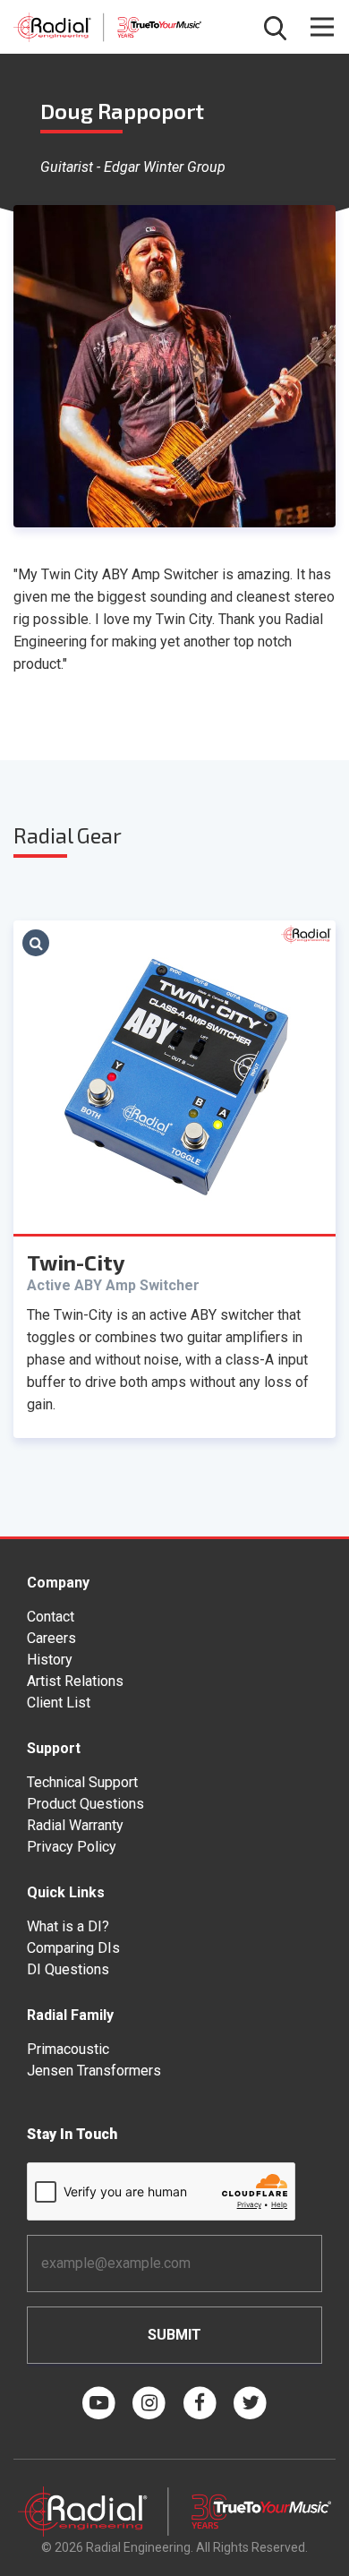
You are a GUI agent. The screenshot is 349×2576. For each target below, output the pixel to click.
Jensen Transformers (94, 2071)
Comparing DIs (73, 1948)
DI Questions (68, 1969)
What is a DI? (68, 1926)
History (50, 1660)
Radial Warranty (75, 1825)
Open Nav (322, 27)
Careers (51, 1638)
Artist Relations (75, 1681)
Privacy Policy (72, 1847)
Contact (51, 1617)
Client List (59, 1703)
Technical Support (82, 1782)
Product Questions (85, 1804)
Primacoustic (68, 2049)
